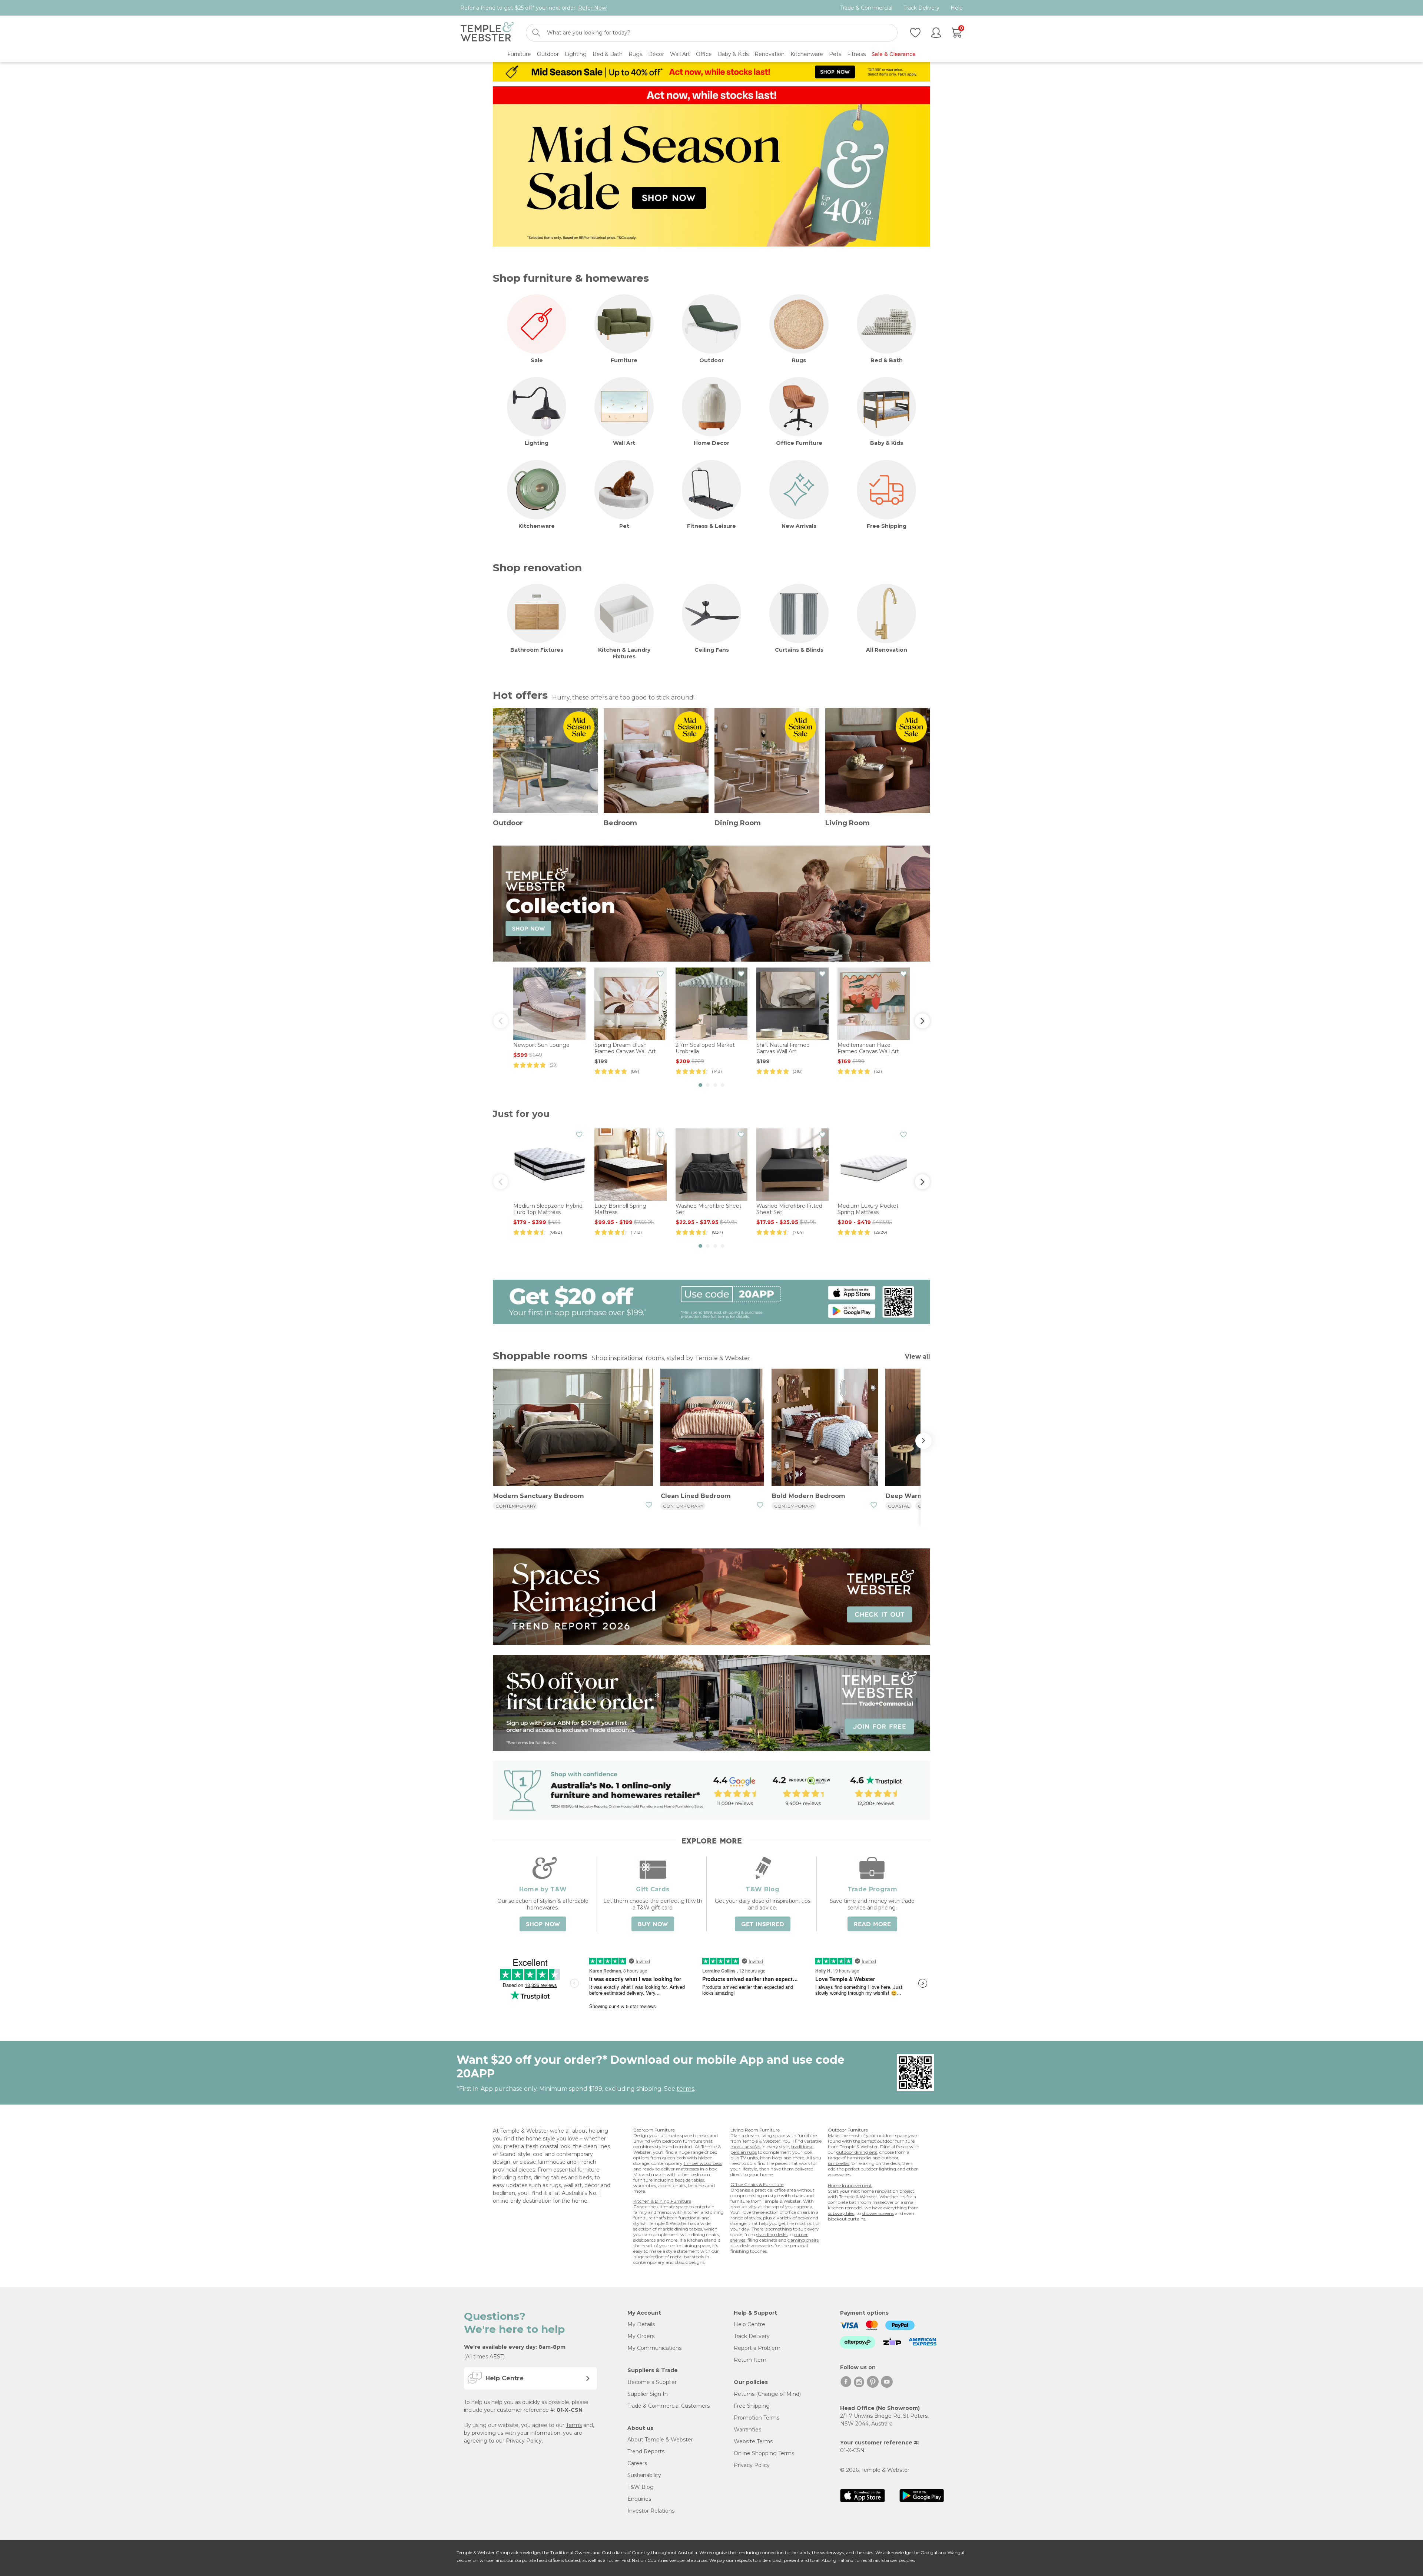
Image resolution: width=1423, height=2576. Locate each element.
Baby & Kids (887, 443)
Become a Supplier (652, 2382)
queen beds (674, 2158)
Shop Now (543, 1924)
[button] (700, 1085)
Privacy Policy (524, 2441)
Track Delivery (921, 8)
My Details (641, 2324)
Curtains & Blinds (799, 650)
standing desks (772, 2234)
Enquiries (639, 2499)
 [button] (922, 1021)
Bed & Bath (887, 360)
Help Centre (749, 2324)
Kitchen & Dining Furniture (662, 2201)
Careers (637, 2463)
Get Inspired (763, 1924)
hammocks (859, 2158)
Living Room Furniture (755, 2130)
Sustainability (644, 2475)
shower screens (878, 2213)
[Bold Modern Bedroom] (825, 1428)
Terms (574, 2425)
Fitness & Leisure (711, 526)
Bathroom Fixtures (537, 650)
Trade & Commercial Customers (669, 2406)
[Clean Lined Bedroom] (712, 1428)
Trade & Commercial (866, 8)
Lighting (537, 443)
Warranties (747, 2430)
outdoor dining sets (857, 2152)
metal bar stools (687, 2257)
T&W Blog (641, 2487)
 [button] (501, 1021)
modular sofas (745, 2147)
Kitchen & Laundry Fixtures (624, 653)
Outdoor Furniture (848, 2130)
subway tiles (841, 2213)
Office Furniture (799, 443)
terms (685, 2089)
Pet (624, 526)
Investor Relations (651, 2511)
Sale (537, 360)
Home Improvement (850, 2185)
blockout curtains (847, 2219)
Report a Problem (757, 2348)
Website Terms (753, 2441)
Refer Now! (593, 8)
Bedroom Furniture (654, 2130)
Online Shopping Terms (764, 2453)
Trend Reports (646, 2451)
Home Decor (711, 443)
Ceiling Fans (712, 650)
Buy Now (653, 1924)
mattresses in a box (696, 2169)
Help (957, 8)
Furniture (624, 360)
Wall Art (624, 443)
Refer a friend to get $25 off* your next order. (534, 8)
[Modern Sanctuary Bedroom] (573, 1428)
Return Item (750, 2360)
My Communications (654, 2348)
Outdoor (711, 360)
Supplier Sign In (648, 2394)
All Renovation (887, 650)
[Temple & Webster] (487, 33)
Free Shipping (887, 526)
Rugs (799, 360)
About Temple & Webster (660, 2440)
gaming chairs (803, 2240)
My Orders (641, 2336)
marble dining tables (680, 2229)
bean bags (771, 2158)
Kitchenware (537, 526)
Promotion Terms (757, 2418)
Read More (872, 1924)
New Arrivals (799, 526)
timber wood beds (703, 2163)
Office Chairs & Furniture (757, 2184)
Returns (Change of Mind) (767, 2394)
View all (918, 1357)
